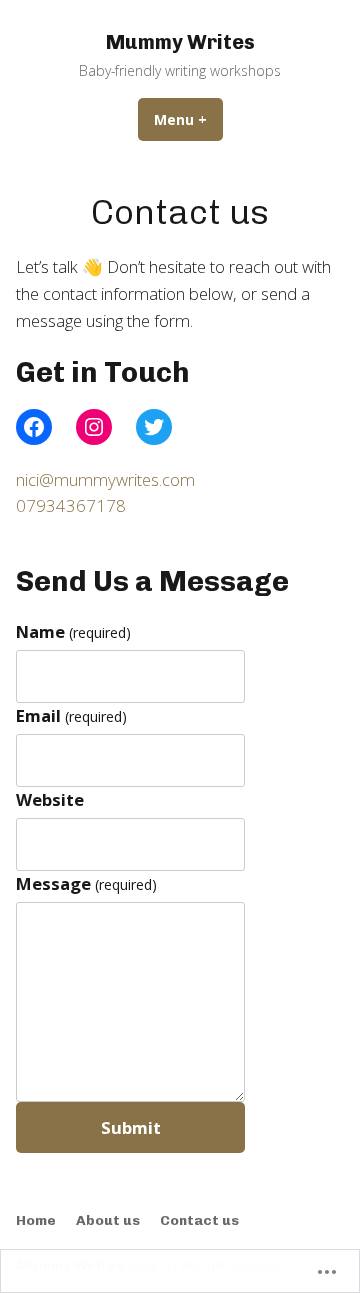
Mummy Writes (180, 42)
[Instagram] (94, 427)
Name (73, 631)
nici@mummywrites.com (105, 479)
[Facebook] (34, 427)
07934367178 (71, 505)
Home (36, 1220)
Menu (188, 119)
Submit (131, 1127)
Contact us (199, 1220)
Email (71, 715)
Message (86, 883)
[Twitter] (154, 427)
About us (108, 1220)
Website (50, 799)
